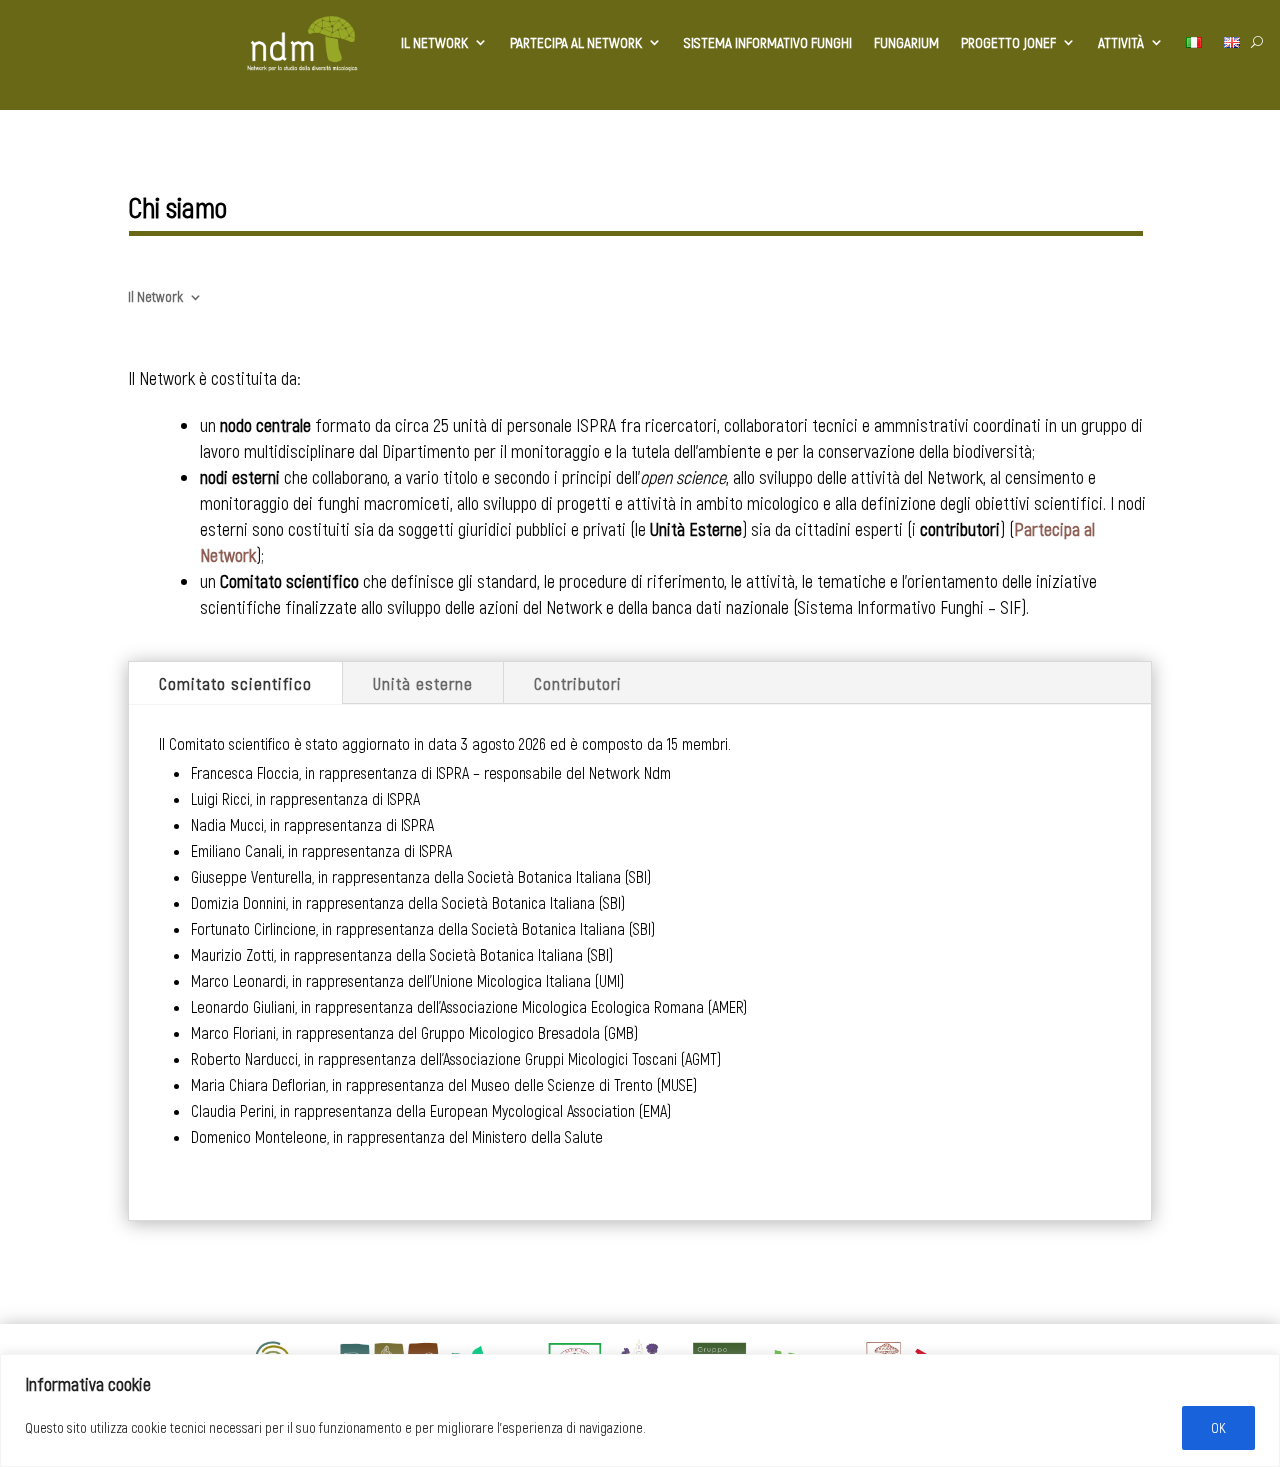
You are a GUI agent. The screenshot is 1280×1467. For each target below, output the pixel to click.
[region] (640, 1410)
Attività (1121, 42)
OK (1218, 1427)
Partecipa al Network (576, 42)
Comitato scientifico (235, 683)
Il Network (434, 42)
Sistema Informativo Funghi (768, 42)
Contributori (578, 683)
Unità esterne (423, 683)
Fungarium (906, 42)
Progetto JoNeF (1008, 42)
